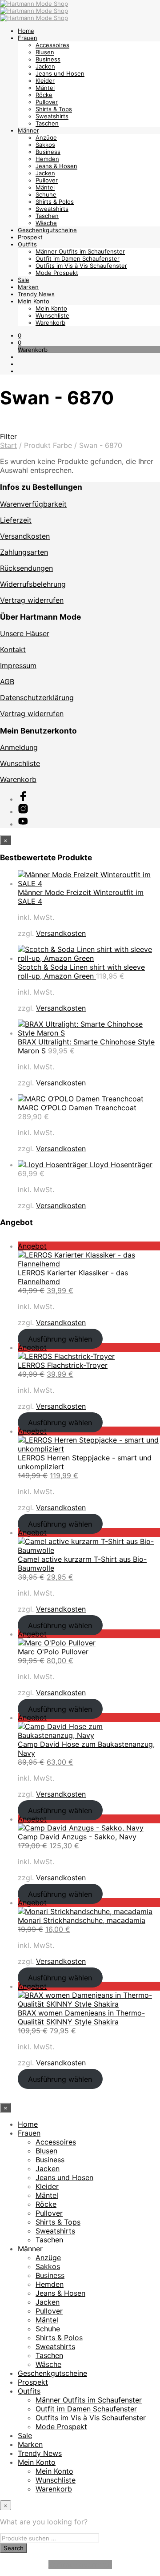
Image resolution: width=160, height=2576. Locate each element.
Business (48, 59)
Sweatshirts (52, 116)
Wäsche (46, 223)
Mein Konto (34, 301)
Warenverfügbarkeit (33, 504)
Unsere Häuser (25, 633)
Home (26, 31)
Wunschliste (52, 315)
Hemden (47, 159)
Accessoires (52, 45)
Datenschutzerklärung (37, 697)
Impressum (18, 665)
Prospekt (30, 237)
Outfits (27, 244)
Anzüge (46, 137)
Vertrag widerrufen (32, 600)
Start (8, 445)
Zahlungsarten (24, 552)
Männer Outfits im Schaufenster (80, 251)
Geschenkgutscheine (47, 230)
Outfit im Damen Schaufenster (78, 258)
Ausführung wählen (60, 1338)
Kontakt (13, 649)
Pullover (47, 102)
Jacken (45, 66)
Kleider (45, 81)
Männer (28, 130)
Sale (24, 280)
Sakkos (45, 145)
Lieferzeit (16, 520)
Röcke (44, 95)
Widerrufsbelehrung (33, 584)
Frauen (28, 38)
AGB (7, 681)
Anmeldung (19, 747)
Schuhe (46, 194)
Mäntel (45, 88)
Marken (28, 287)
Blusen (45, 52)
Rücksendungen (26, 568)
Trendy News (36, 294)
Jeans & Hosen (56, 166)
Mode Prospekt (57, 273)
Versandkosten (25, 536)
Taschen (47, 123)
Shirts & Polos (55, 202)
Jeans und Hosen (60, 73)
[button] (20, 335)
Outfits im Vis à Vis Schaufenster (81, 266)
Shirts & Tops (54, 109)
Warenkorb (50, 323)
